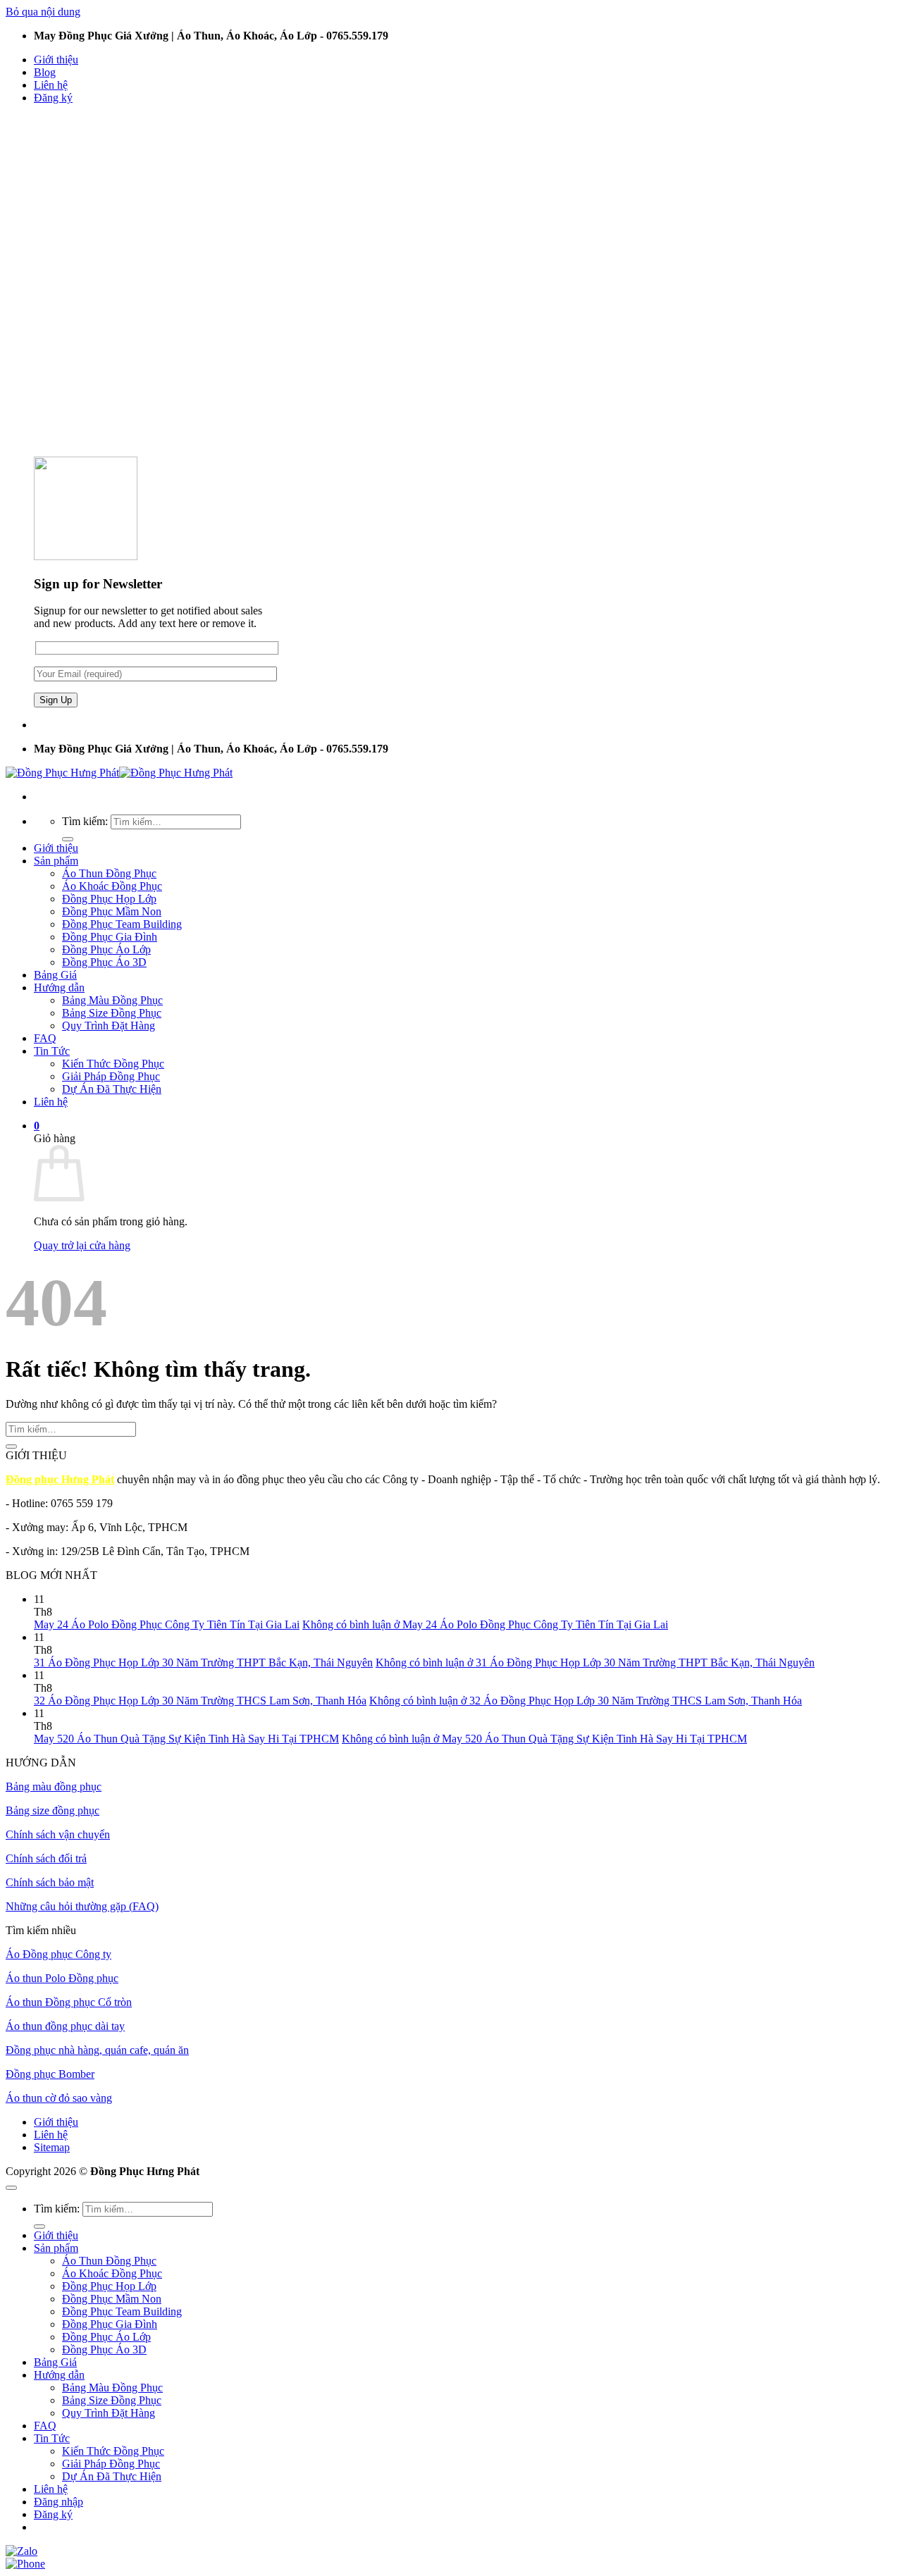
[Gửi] (68, 839)
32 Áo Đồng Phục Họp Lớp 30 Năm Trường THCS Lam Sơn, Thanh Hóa (200, 1701)
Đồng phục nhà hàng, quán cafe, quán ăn (97, 2050)
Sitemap (52, 2147)
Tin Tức (52, 1051)
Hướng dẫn (59, 987)
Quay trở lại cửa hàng (82, 1245)
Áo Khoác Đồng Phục (112, 886)
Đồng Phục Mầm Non (112, 911)
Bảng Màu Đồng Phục (112, 1000)
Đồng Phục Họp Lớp (109, 899)
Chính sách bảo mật (50, 1882)
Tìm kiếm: (85, 821)
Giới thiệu (56, 60)
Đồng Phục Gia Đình (110, 937)
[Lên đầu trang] (11, 2188)
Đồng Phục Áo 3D (104, 962)
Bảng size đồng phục (52, 1810)
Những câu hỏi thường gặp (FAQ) (82, 1906)
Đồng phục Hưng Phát (60, 1479)
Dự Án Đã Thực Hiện (112, 1089)
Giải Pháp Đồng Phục (111, 1076)
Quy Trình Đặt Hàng (109, 1026)
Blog (45, 72)
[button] (53, 98)
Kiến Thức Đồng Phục (113, 1064)
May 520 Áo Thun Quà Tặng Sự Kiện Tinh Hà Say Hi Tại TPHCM (186, 1739)
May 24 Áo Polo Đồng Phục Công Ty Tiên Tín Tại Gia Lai (167, 1624)
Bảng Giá (55, 975)
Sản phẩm (56, 861)
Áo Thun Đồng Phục (109, 873)
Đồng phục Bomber (50, 2074)
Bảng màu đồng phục (54, 1787)
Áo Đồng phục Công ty (58, 1954)
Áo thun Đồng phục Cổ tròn (69, 2002)
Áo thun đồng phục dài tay (65, 2026)
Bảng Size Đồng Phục (112, 1013)
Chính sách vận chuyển (58, 1834)
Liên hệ (51, 85)
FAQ (45, 1038)
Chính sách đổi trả (46, 1858)
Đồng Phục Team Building (122, 924)
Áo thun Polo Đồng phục (62, 1978)
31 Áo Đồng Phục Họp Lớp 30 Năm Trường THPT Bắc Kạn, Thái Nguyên (203, 1662)
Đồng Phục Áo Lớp (106, 949)
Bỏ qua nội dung (43, 12)
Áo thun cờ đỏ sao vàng (59, 2098)
